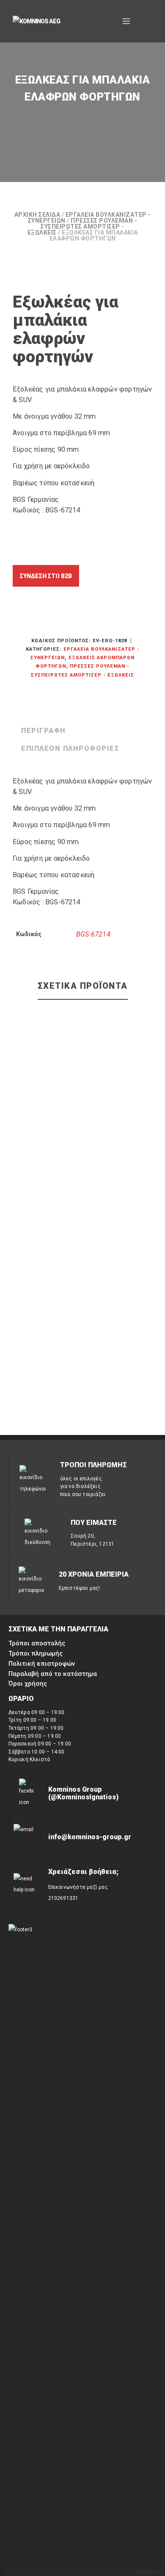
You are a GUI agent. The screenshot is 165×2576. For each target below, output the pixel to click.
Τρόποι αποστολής (37, 1643)
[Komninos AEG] (42, 22)
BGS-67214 (93, 934)
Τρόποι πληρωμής (36, 1653)
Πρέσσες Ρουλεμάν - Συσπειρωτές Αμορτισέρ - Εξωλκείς (82, 227)
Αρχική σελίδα (37, 215)
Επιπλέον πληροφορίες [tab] (70, 748)
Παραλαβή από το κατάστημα (53, 1674)
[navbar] (126, 21)
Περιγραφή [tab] (44, 731)
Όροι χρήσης (28, 1684)
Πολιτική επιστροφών (42, 1664)
